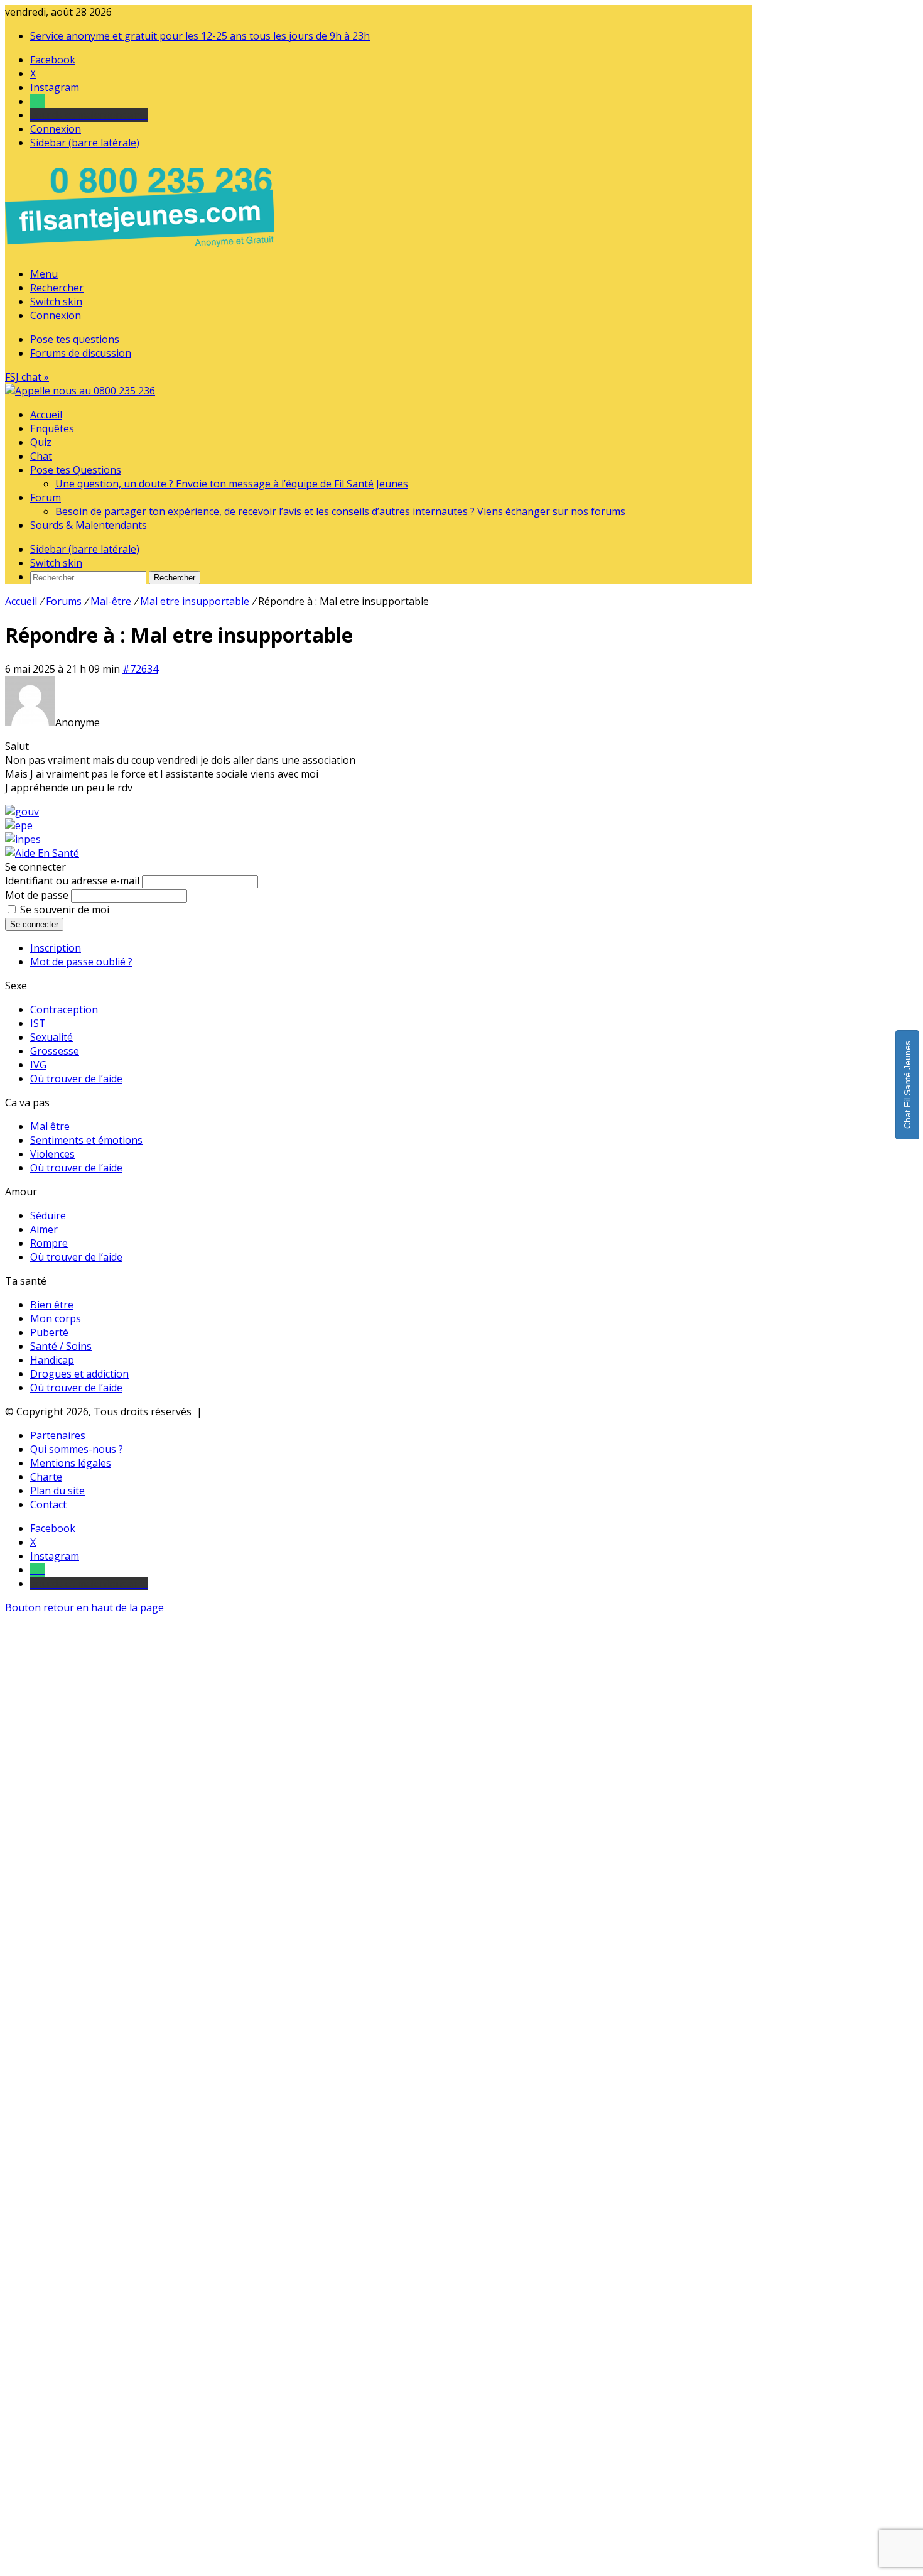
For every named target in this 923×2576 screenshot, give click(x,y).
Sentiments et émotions (86, 1140)
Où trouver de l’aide (76, 1079)
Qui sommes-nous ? (77, 1449)
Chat (41, 456)
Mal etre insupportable (195, 601)
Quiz (41, 442)
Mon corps (56, 1318)
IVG (38, 1065)
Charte (46, 1477)
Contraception (64, 1009)
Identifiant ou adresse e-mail (72, 881)
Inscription (56, 948)
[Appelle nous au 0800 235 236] (142, 250)
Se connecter (34, 924)
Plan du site (57, 1491)
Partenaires (58, 1435)
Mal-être (111, 601)
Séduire (48, 1215)
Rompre (49, 1243)
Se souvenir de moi (65, 910)
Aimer (44, 1229)
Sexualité (51, 1037)
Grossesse (55, 1051)
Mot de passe (37, 895)
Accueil (46, 415)
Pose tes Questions (76, 470)
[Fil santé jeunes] (80, 391)
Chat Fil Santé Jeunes (907, 1085)
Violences (52, 1154)
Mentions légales (71, 1463)
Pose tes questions (75, 339)
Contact (48, 1504)
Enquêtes (52, 428)
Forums (64, 601)
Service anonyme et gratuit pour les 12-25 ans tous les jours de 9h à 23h (200, 36)
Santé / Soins (61, 1346)
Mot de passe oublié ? (81, 962)
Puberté (49, 1332)
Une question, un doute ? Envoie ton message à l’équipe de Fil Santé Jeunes (232, 484)
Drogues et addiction (79, 1374)
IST (38, 1023)
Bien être (52, 1305)
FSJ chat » (27, 377)
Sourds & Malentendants (89, 525)
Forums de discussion (81, 353)
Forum (46, 497)
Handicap (52, 1360)
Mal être (50, 1126)
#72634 (140, 669)
